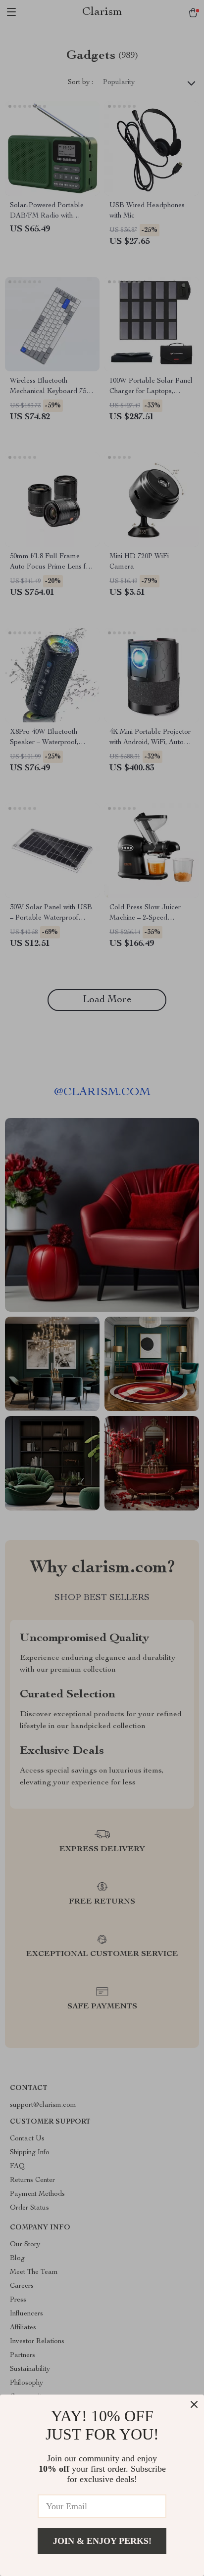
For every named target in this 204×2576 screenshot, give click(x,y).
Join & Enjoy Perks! (102, 2541)
